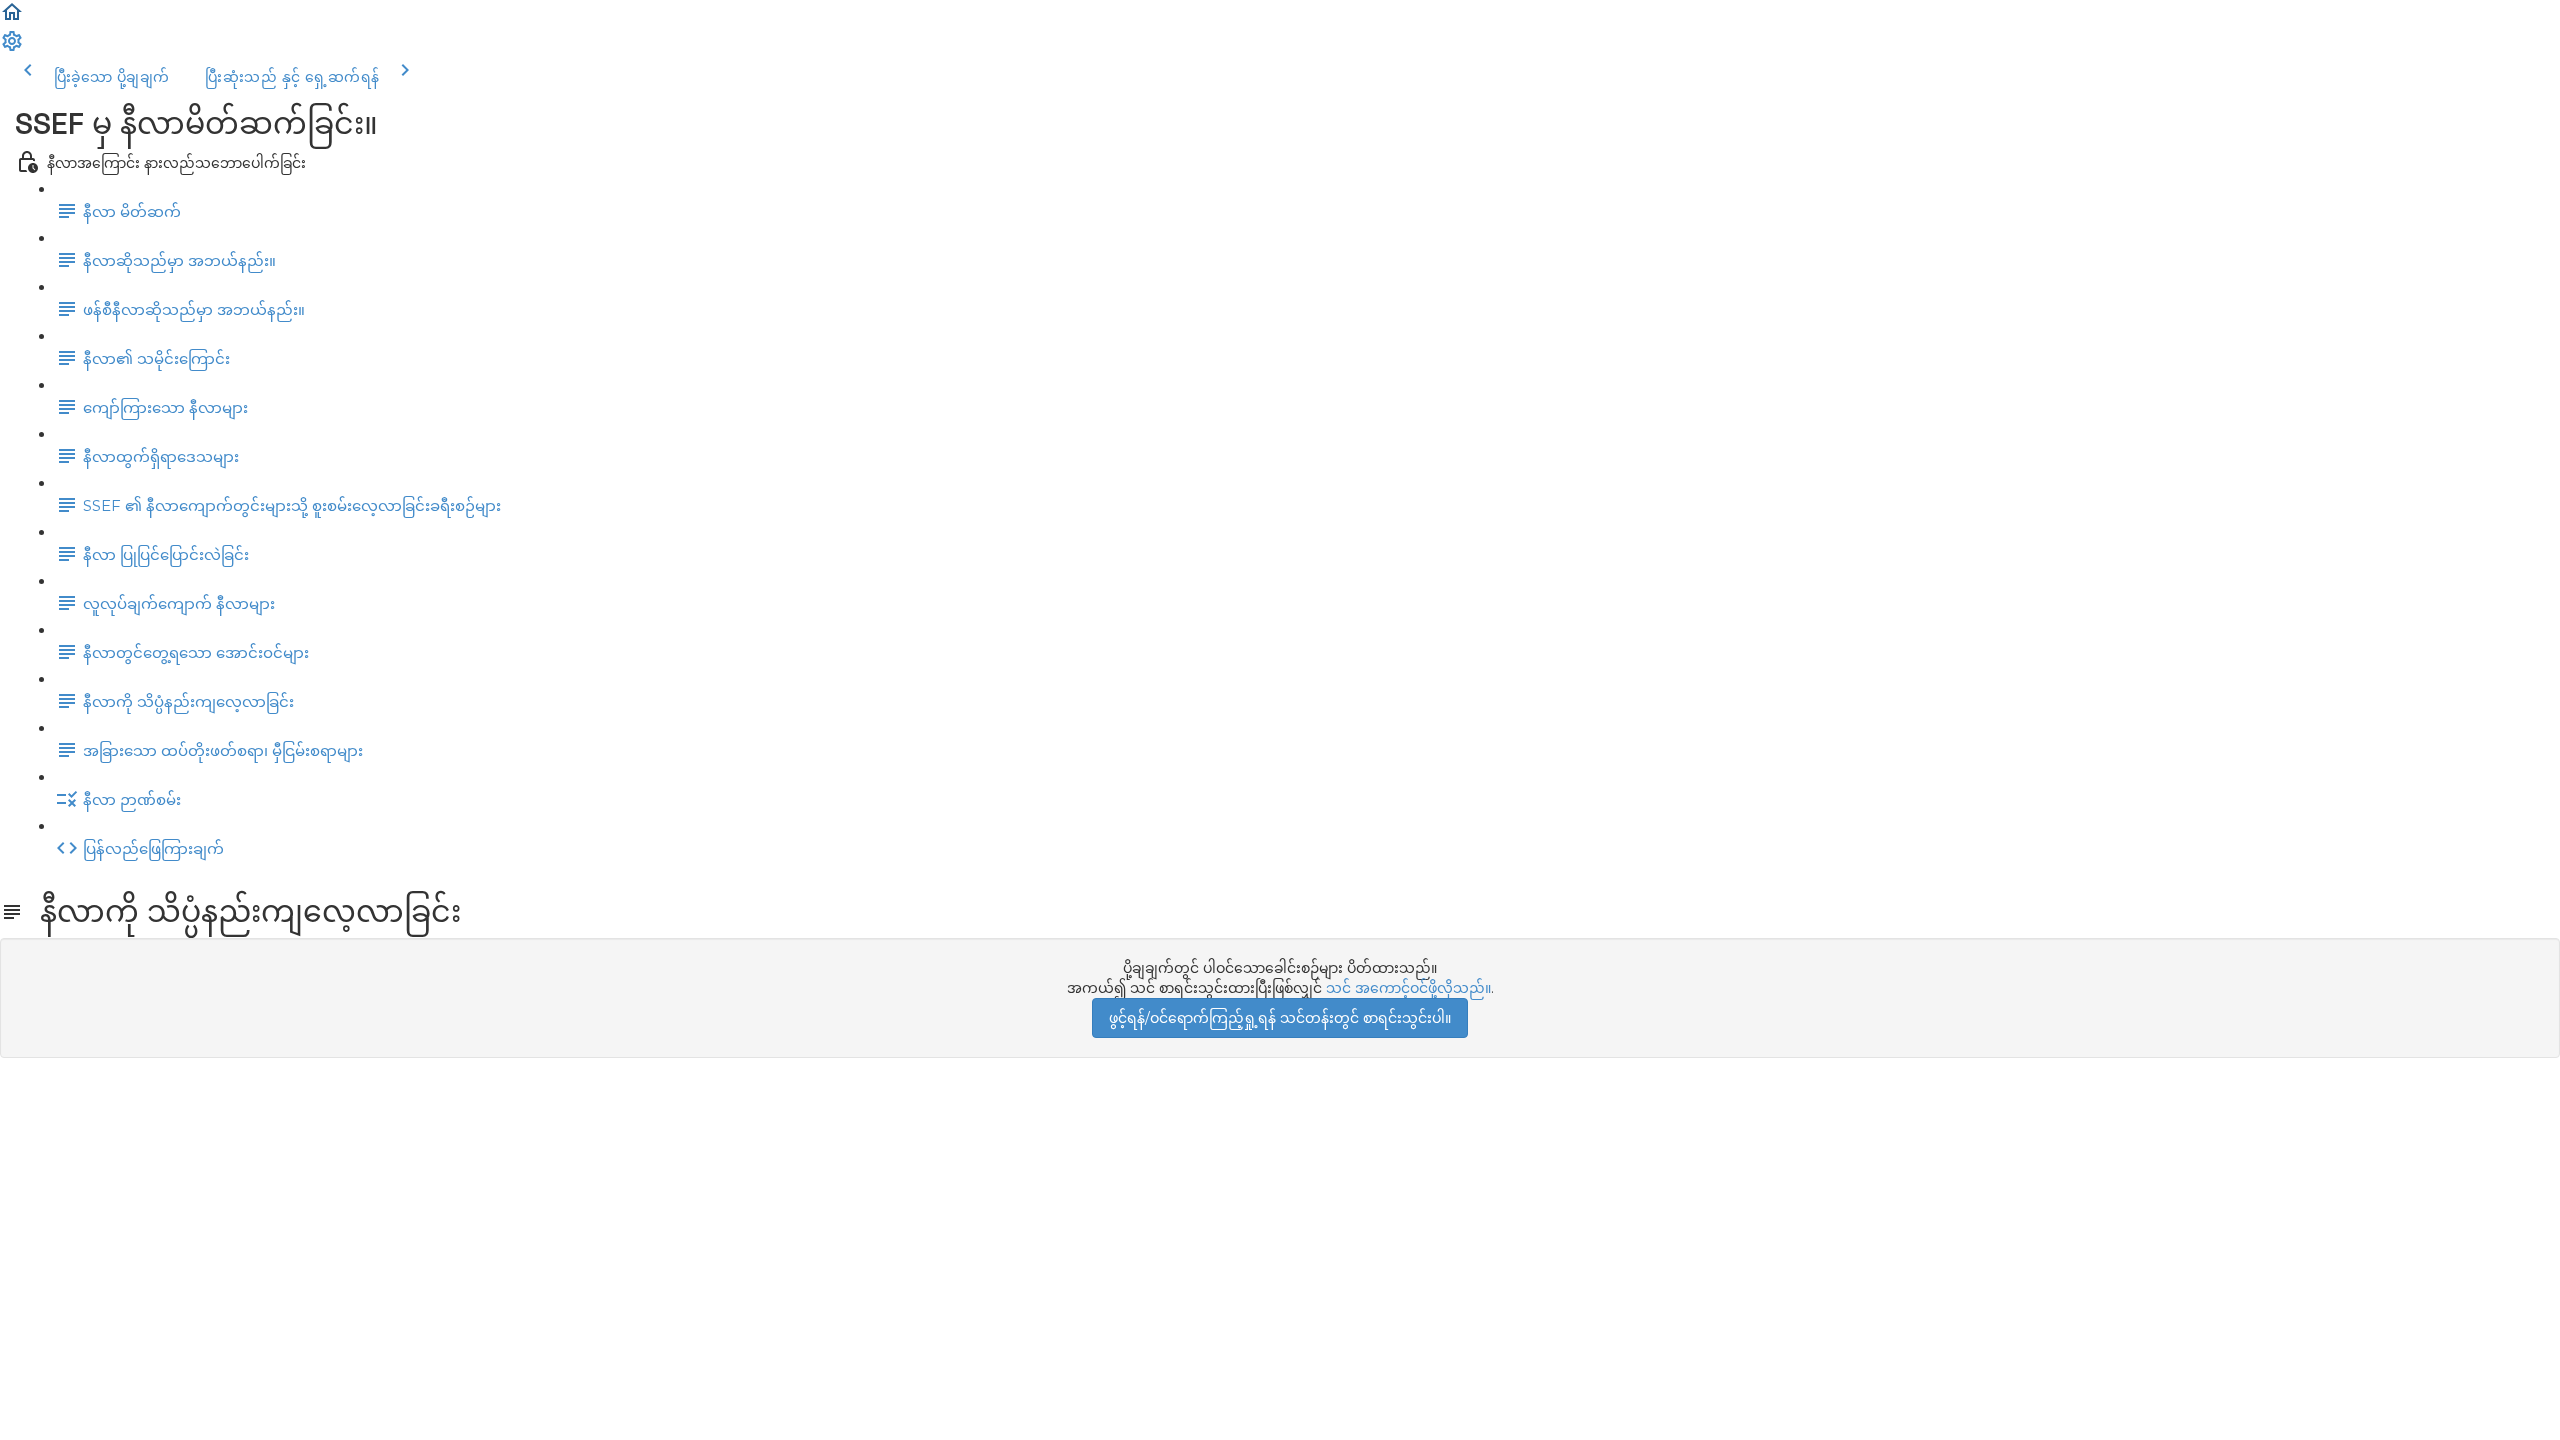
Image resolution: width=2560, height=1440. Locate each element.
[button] (12, 19)
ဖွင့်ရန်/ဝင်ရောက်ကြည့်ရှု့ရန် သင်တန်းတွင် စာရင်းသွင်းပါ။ (1280, 1018)
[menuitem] (12, 48)
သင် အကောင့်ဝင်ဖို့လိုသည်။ (1408, 988)
